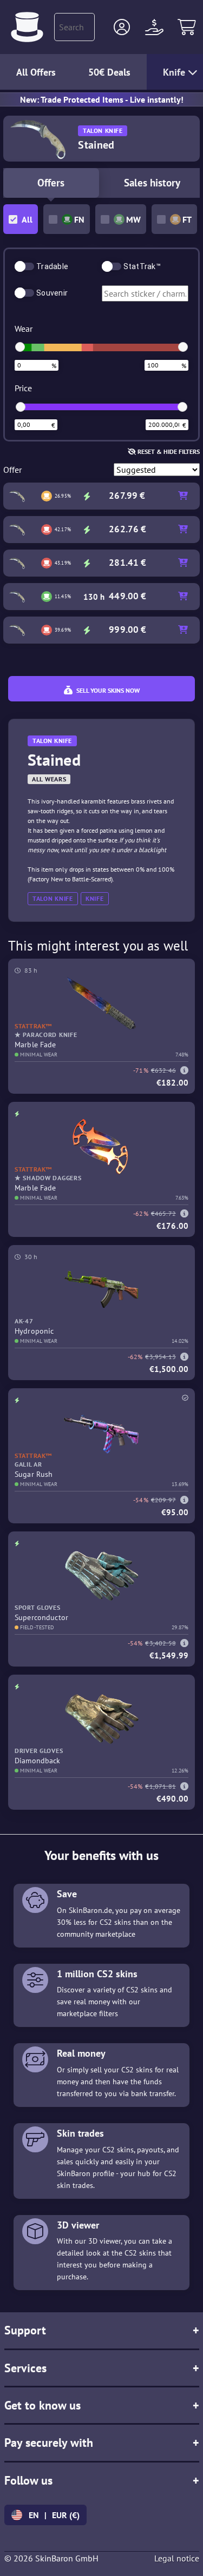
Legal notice (177, 2558)
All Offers (36, 72)
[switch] (24, 266)
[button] (122, 27)
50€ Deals (109, 72)
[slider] (20, 347)
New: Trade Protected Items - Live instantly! (102, 99)
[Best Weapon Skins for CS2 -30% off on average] (27, 27)
